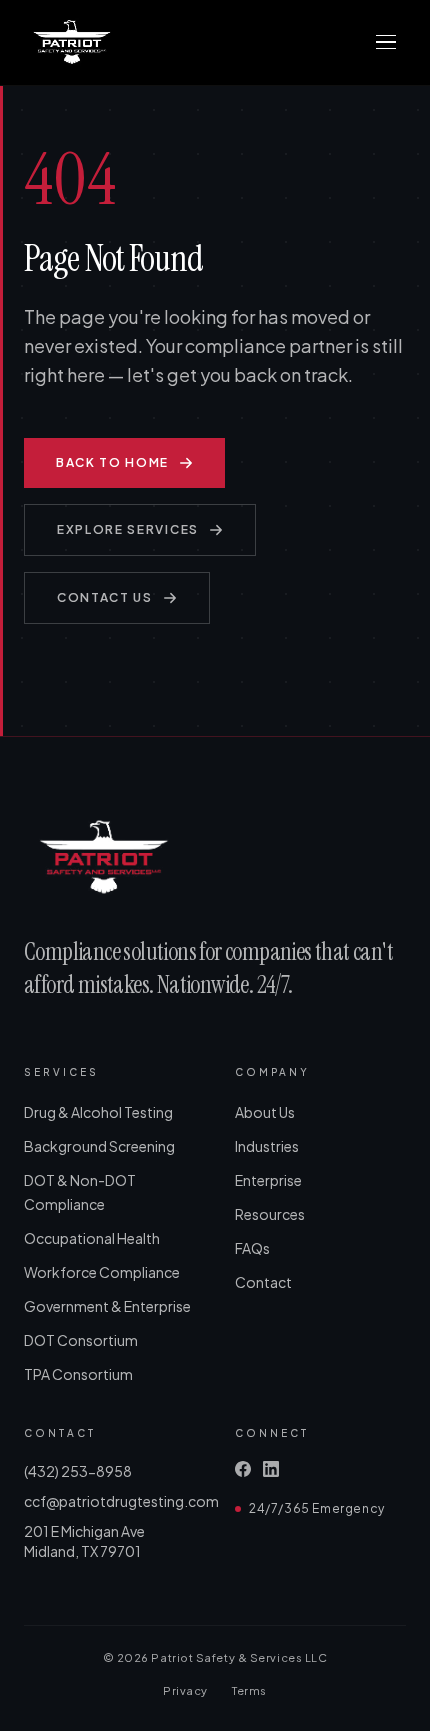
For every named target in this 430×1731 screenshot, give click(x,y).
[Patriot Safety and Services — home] (72, 42)
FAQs (252, 1248)
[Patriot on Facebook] (243, 1469)
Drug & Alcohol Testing (98, 1112)
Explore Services (128, 529)
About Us (265, 1112)
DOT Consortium (81, 1340)
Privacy (185, 1690)
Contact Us (105, 597)
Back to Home (112, 462)
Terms (249, 1690)
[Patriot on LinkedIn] (271, 1469)
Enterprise (268, 1180)
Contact (263, 1282)
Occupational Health (92, 1238)
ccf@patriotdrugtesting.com (109, 1501)
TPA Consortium (78, 1374)
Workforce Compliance (102, 1272)
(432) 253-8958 (78, 1471)
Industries (267, 1146)
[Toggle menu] (386, 42)
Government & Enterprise (107, 1306)
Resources (270, 1214)
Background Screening (99, 1146)
